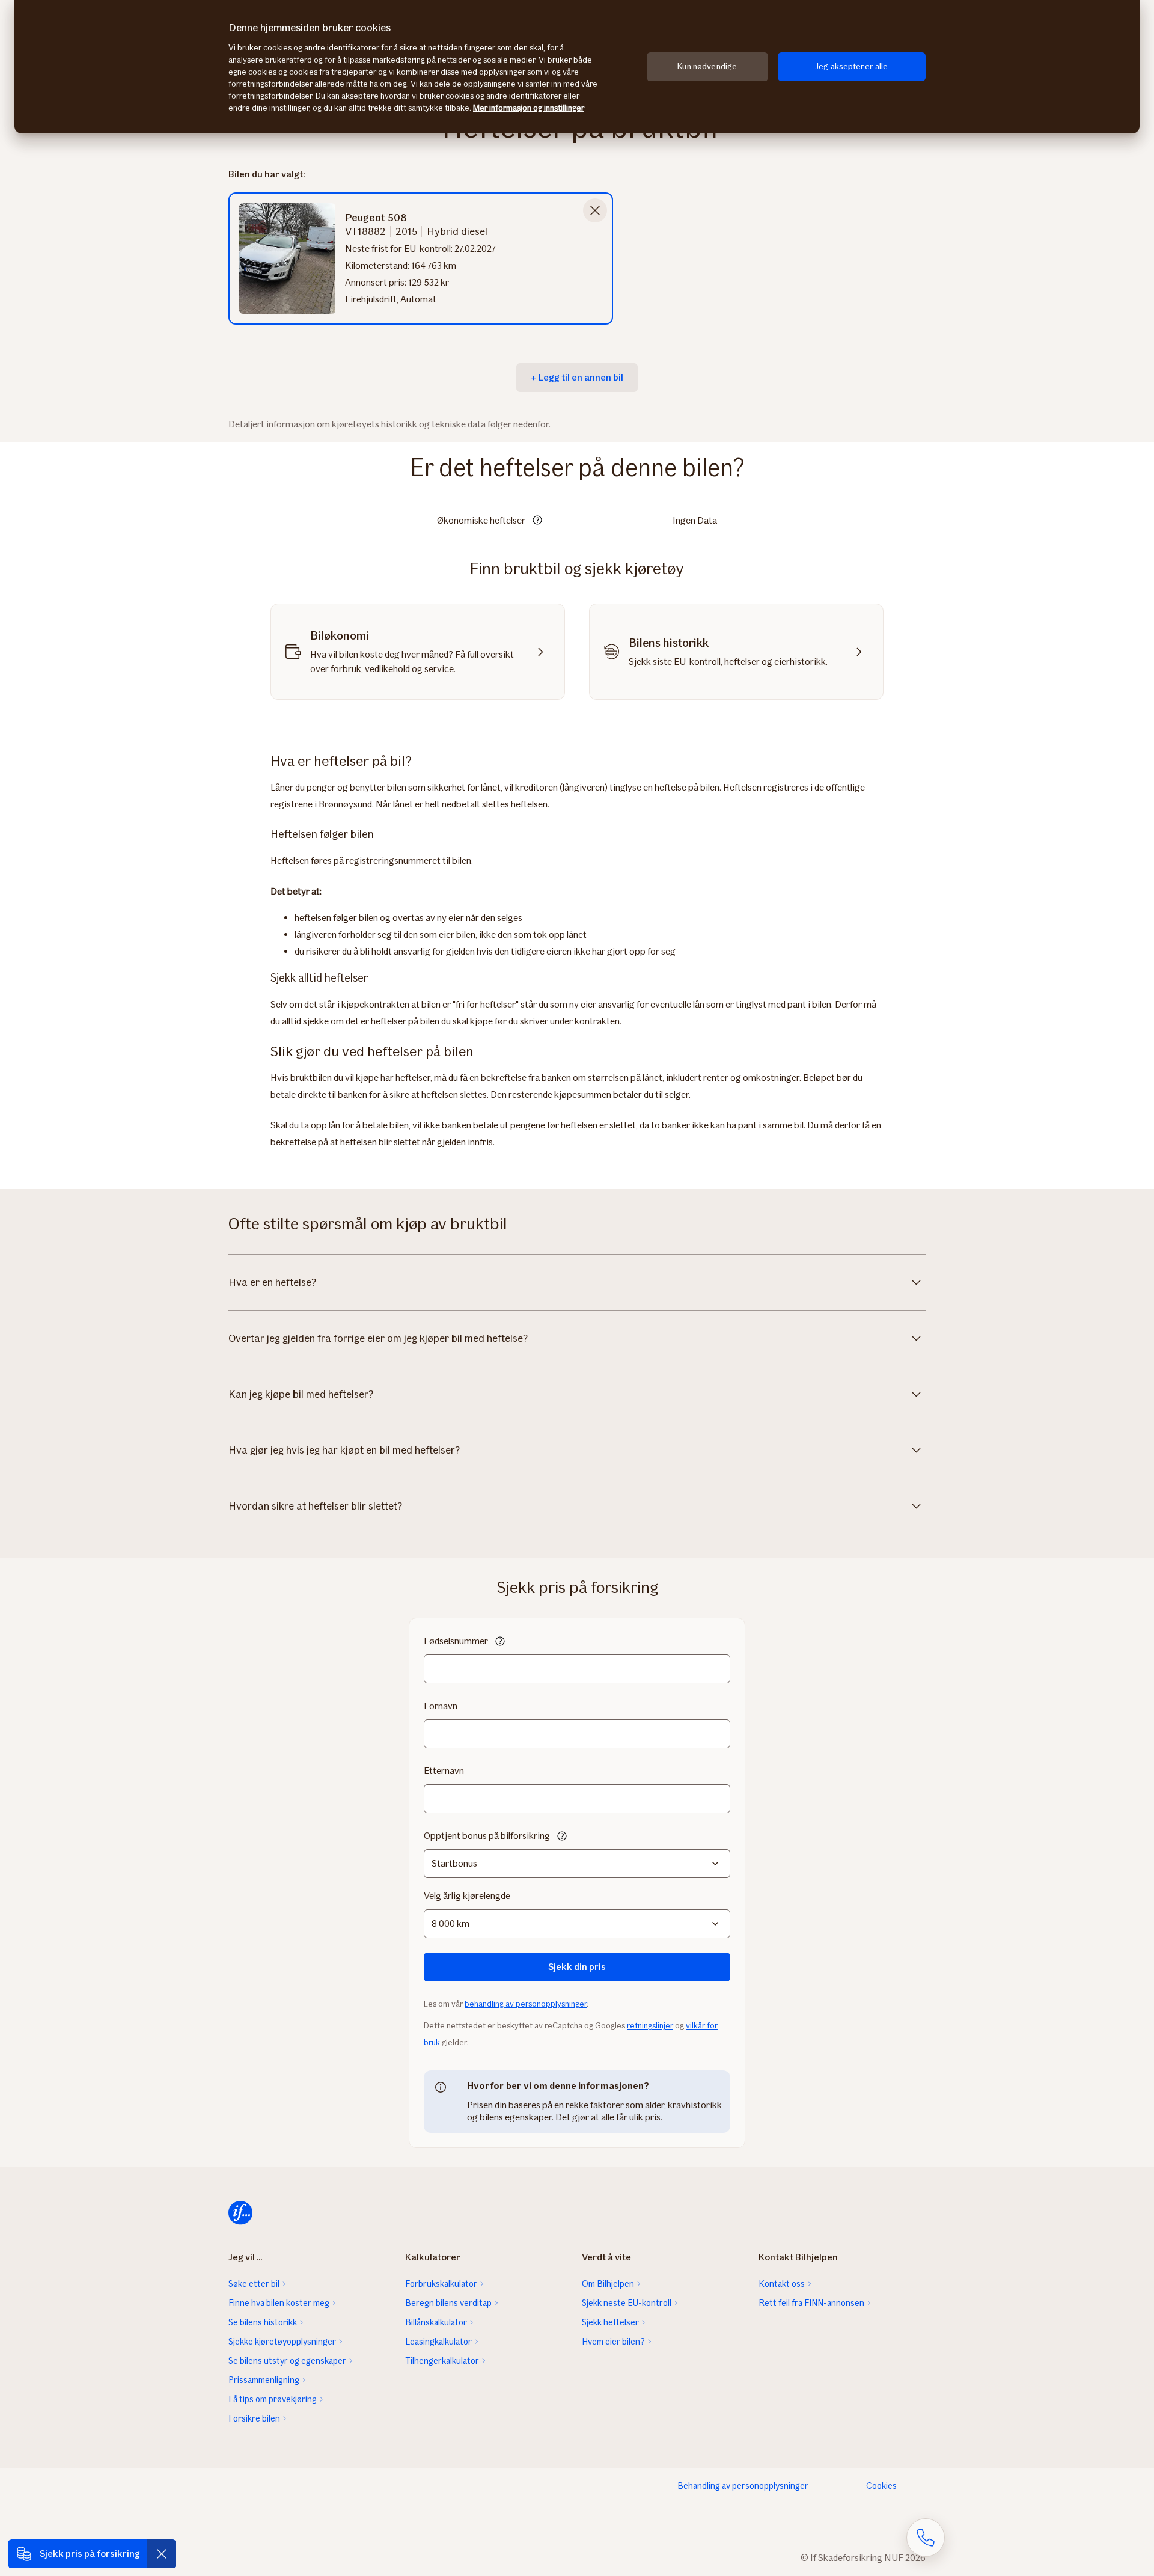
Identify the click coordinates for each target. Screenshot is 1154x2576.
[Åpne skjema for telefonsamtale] (926, 2538)
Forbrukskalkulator (441, 2284)
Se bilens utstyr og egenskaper (287, 2361)
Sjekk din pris (577, 1967)
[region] (577, 67)
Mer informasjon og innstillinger (529, 108)
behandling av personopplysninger (526, 2004)
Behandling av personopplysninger (743, 2486)
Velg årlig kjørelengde (467, 1896)
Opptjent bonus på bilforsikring (487, 1836)
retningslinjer (650, 2026)
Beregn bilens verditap (448, 2303)
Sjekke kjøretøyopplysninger (282, 2342)
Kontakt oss (782, 2284)
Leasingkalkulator (438, 2342)
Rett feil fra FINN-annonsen (811, 2303)
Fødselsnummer (456, 1641)
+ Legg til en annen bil (577, 377)
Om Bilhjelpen (608, 2284)
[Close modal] (595, 210)
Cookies (881, 2486)
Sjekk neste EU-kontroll (627, 2303)
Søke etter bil (254, 2284)
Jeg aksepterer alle (852, 66)
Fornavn (441, 1706)
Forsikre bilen (254, 2418)
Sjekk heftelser (610, 2322)
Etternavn (444, 1771)
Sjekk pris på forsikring (90, 2553)
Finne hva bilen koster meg (279, 2303)
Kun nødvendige (707, 66)
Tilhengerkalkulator (442, 2361)
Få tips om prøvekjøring (273, 2399)
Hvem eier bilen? (613, 2342)
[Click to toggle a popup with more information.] (537, 521)
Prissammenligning (264, 2380)
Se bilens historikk (263, 2322)
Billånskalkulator (436, 2322)
